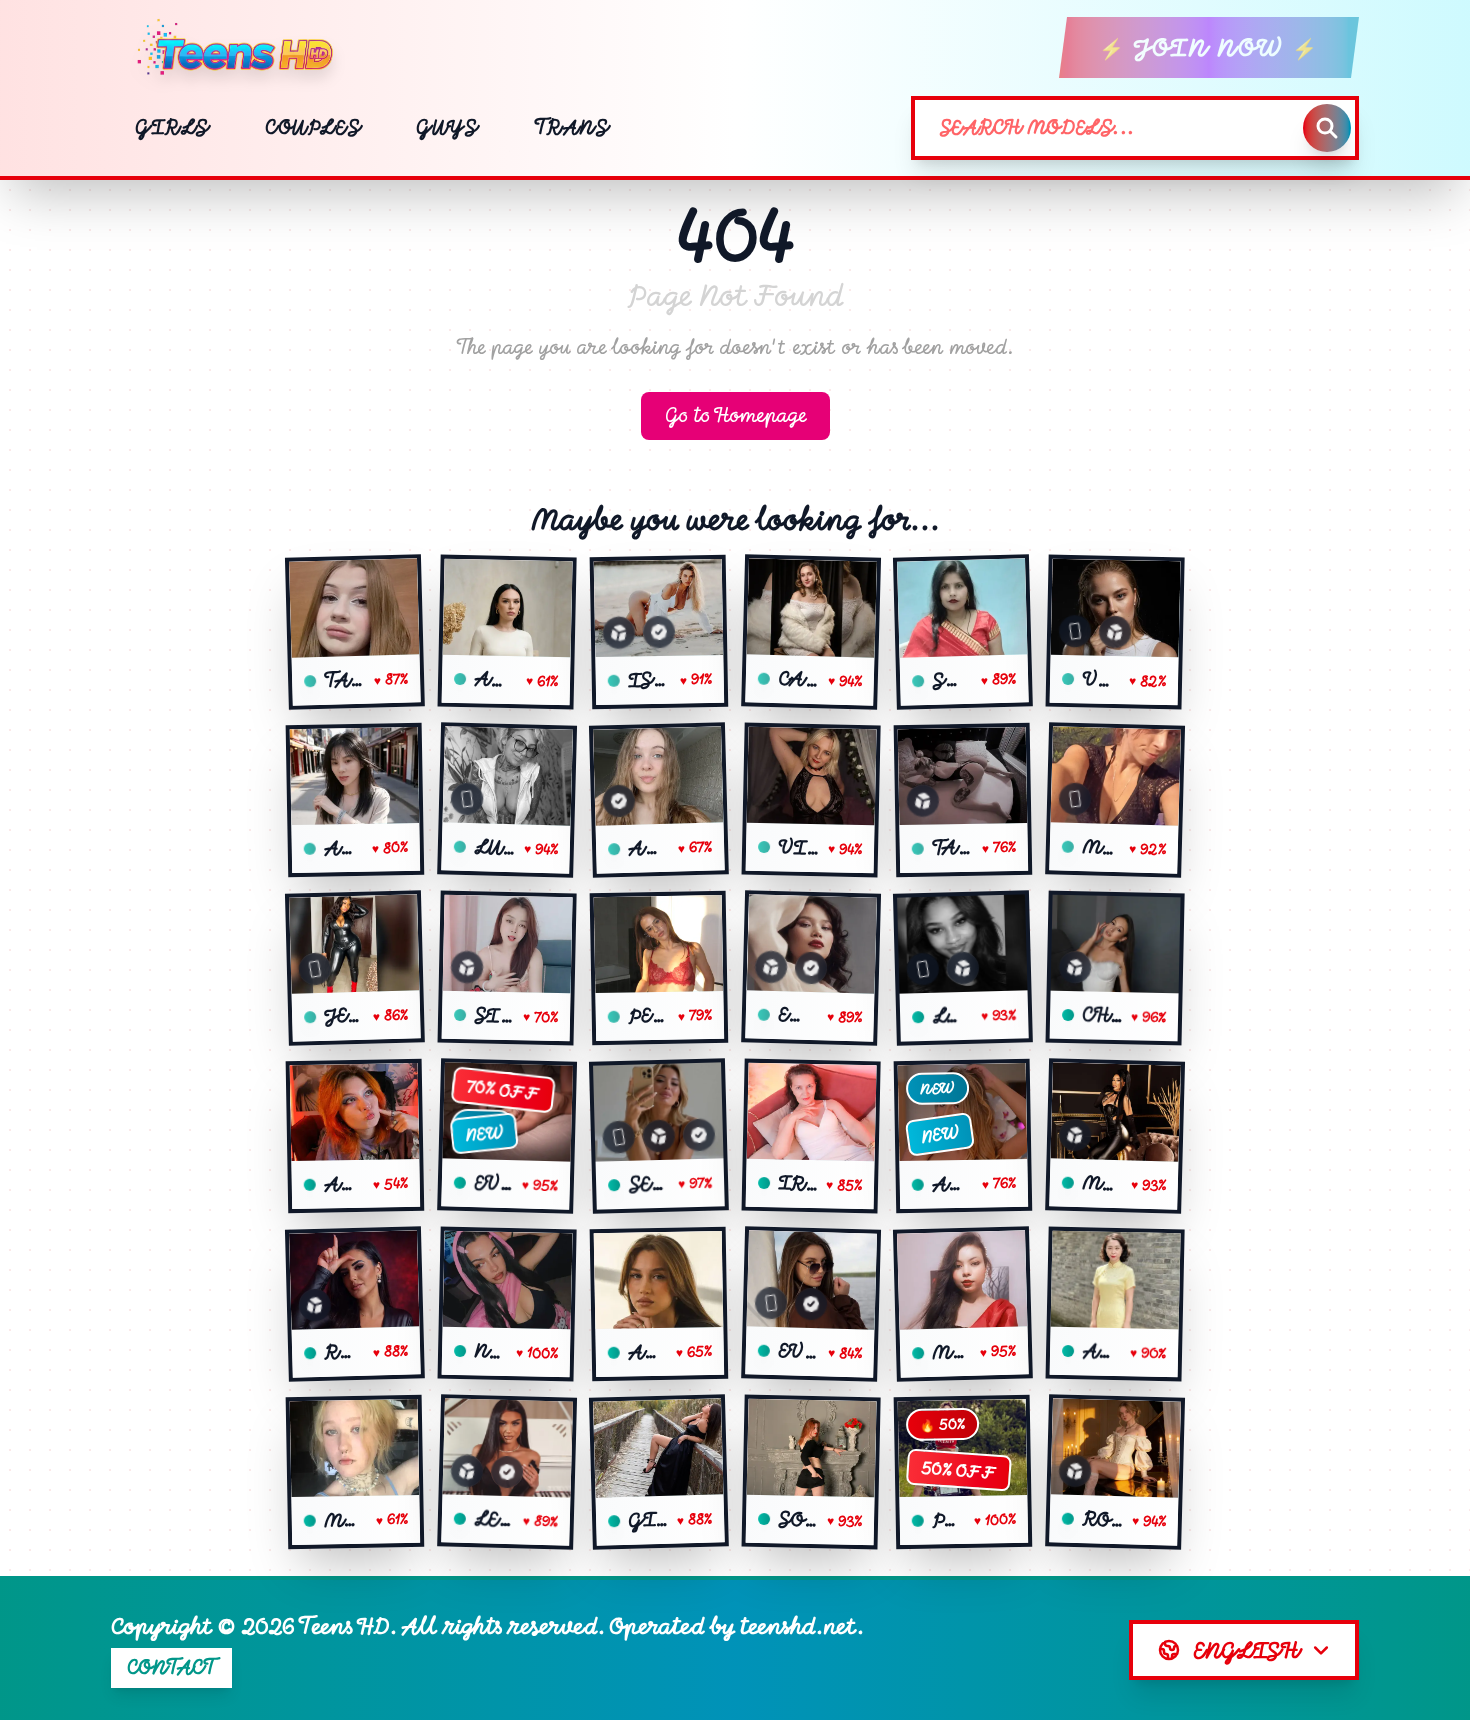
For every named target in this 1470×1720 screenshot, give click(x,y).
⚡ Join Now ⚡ (1209, 47)
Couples (312, 127)
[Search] (1327, 128)
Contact (171, 1667)
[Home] (243, 48)
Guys (446, 127)
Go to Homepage (735, 415)
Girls (172, 127)
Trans (571, 127)
